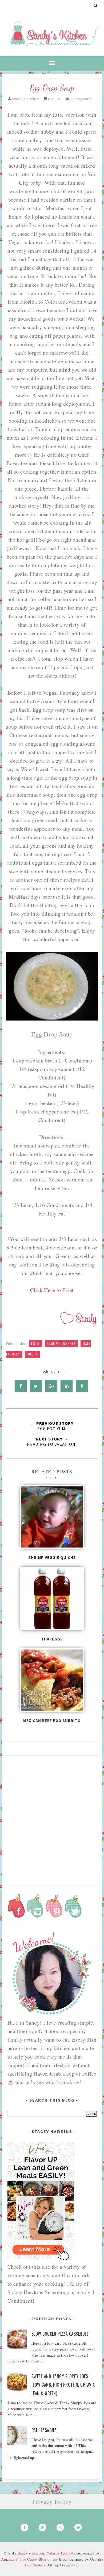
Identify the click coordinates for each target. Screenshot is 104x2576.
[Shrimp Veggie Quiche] (52, 1519)
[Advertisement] (52, 1818)
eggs (35, 1344)
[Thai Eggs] (52, 1600)
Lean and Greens (61, 1344)
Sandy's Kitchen (31, 2553)
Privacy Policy (52, 2502)
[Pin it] (82, 1386)
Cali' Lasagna (44, 2430)
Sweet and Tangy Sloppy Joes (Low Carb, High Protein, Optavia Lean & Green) (63, 2385)
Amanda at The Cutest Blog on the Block (35, 2559)
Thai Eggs (52, 1639)
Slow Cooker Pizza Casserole (60, 2334)
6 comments (81, 99)
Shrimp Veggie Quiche (52, 1557)
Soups (32, 1354)
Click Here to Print (52, 1290)
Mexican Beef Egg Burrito (52, 1721)
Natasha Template (61, 2553)
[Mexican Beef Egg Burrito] (52, 1682)
